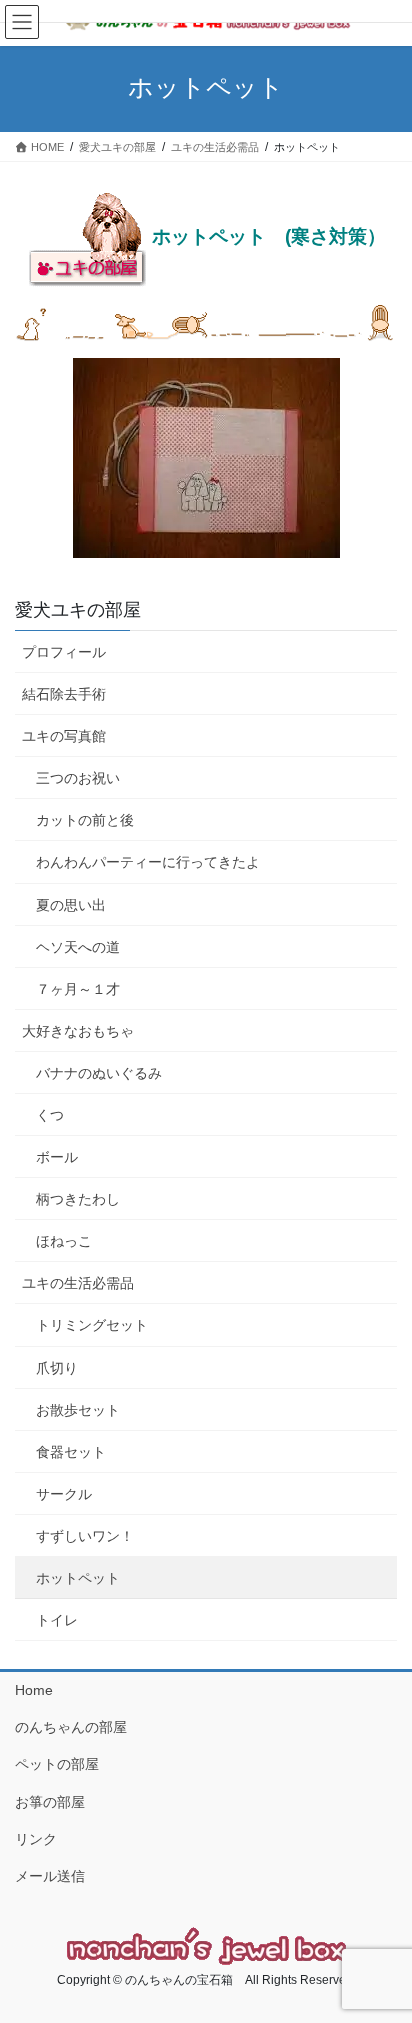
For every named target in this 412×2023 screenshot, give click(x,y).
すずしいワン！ (85, 1536)
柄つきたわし (78, 1199)
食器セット (71, 1452)
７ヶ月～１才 (78, 989)
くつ (50, 1115)
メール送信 (50, 1876)
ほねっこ (64, 1241)
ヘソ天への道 (78, 947)
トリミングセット (92, 1325)
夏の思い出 (71, 905)
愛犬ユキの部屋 (78, 610)
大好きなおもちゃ (78, 1031)
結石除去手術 (64, 694)
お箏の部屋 (50, 1802)
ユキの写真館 (64, 736)
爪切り (57, 1368)
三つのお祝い (78, 778)
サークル (64, 1494)
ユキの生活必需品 (78, 1283)
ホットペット (78, 1578)
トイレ (57, 1620)
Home (34, 1690)
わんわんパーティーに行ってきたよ (148, 862)
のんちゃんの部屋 (71, 1727)
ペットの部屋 (57, 1764)
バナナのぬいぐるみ (99, 1073)
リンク (36, 1839)
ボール (57, 1157)
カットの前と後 (85, 820)
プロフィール (64, 652)
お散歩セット (78, 1410)
